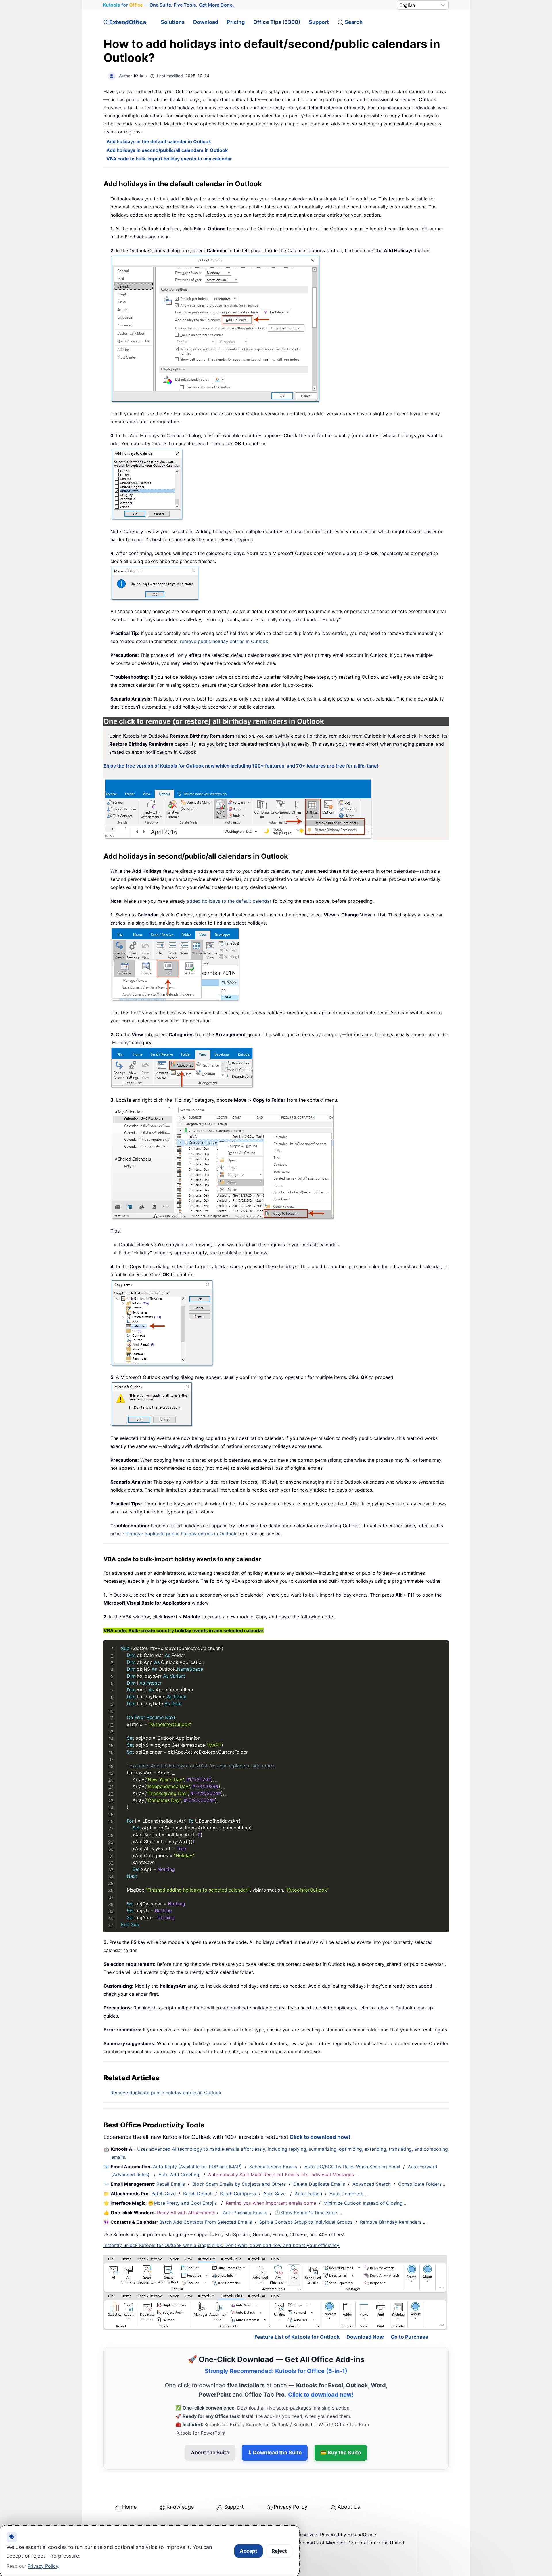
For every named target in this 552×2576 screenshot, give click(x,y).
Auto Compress (346, 2194)
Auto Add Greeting (180, 2175)
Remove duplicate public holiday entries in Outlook (181, 1534)
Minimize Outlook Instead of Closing (363, 2203)
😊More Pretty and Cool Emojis (183, 2203)
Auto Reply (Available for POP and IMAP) (197, 2167)
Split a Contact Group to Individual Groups (306, 2222)
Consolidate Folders (420, 2184)
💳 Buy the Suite (341, 2452)
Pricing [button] (236, 22)
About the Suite (210, 2452)
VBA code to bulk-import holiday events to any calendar (169, 159)
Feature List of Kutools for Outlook (297, 2337)
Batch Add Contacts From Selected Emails (206, 2222)
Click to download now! (320, 2137)
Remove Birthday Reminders (391, 2222)
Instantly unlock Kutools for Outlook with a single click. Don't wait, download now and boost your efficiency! (222, 2245)
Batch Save (163, 2194)
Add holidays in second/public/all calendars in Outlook (167, 150)
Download (206, 22)
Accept (249, 2551)
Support (319, 22)
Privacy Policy (291, 2507)
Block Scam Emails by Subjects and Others (239, 2184)
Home (129, 2507)
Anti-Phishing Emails (245, 2213)
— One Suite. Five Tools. (168, 5)
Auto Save (275, 2194)
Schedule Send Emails (273, 2167)
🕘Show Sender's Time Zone (306, 2213)
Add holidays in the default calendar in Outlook (159, 141)
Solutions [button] (173, 22)
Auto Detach (308, 2194)
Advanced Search (372, 2184)
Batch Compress (238, 2194)
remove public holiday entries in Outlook (224, 641)
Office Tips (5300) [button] (277, 22)
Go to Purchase (410, 2337)
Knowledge (180, 2507)
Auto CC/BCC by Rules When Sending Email (352, 2167)
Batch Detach (198, 2194)
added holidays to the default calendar (229, 901)
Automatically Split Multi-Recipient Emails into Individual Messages (281, 2175)
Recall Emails (171, 2184)
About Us (349, 2507)
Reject (279, 2551)
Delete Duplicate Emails (319, 2184)
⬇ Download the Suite (275, 2452)
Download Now (365, 2337)
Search (354, 22)
